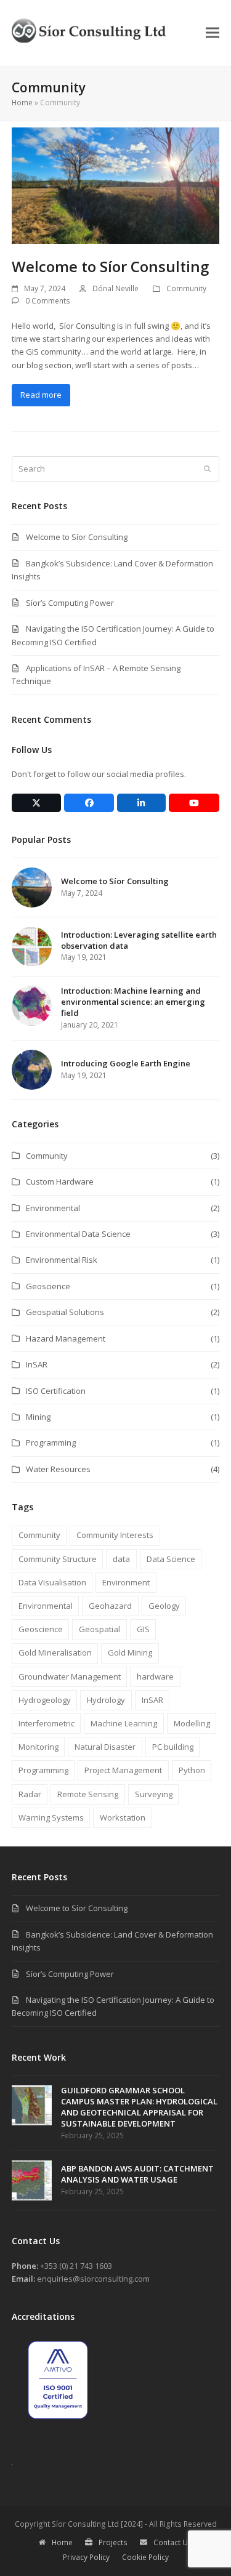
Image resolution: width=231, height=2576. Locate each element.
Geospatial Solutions (65, 1312)
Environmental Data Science (78, 1234)
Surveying (154, 1794)
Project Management (123, 1770)
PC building (173, 1747)
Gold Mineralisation (55, 1652)
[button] (213, 33)
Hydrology (106, 1700)
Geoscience (48, 1286)
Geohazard (110, 1606)
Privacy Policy (86, 2557)
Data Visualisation (52, 1582)
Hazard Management (66, 1338)
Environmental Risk (62, 1260)
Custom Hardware (60, 1181)
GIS (143, 1629)
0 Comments (48, 301)
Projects (113, 2542)
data (121, 1559)
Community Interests (115, 1535)
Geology (164, 1606)
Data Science (171, 1559)
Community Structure (58, 1559)
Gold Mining (130, 1652)
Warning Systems (51, 1817)
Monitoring (38, 1747)
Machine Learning (124, 1723)
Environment (126, 1582)
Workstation (123, 1817)
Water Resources (58, 1469)
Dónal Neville (115, 288)
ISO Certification (56, 1391)
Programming (51, 1443)
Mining (38, 1417)
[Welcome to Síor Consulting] (116, 185)
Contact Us (173, 2542)
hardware (155, 1676)
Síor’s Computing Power (70, 603)
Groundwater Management (70, 1676)
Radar (30, 1794)
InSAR (37, 1364)
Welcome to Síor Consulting (110, 266)
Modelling (192, 1723)
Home (22, 103)
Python (192, 1770)
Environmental (53, 1208)
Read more (41, 395)
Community (186, 288)
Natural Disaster (105, 1747)
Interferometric (47, 1723)
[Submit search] (207, 469)
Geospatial (99, 1629)
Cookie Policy (145, 2557)
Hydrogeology (45, 1700)
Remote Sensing (88, 1794)
